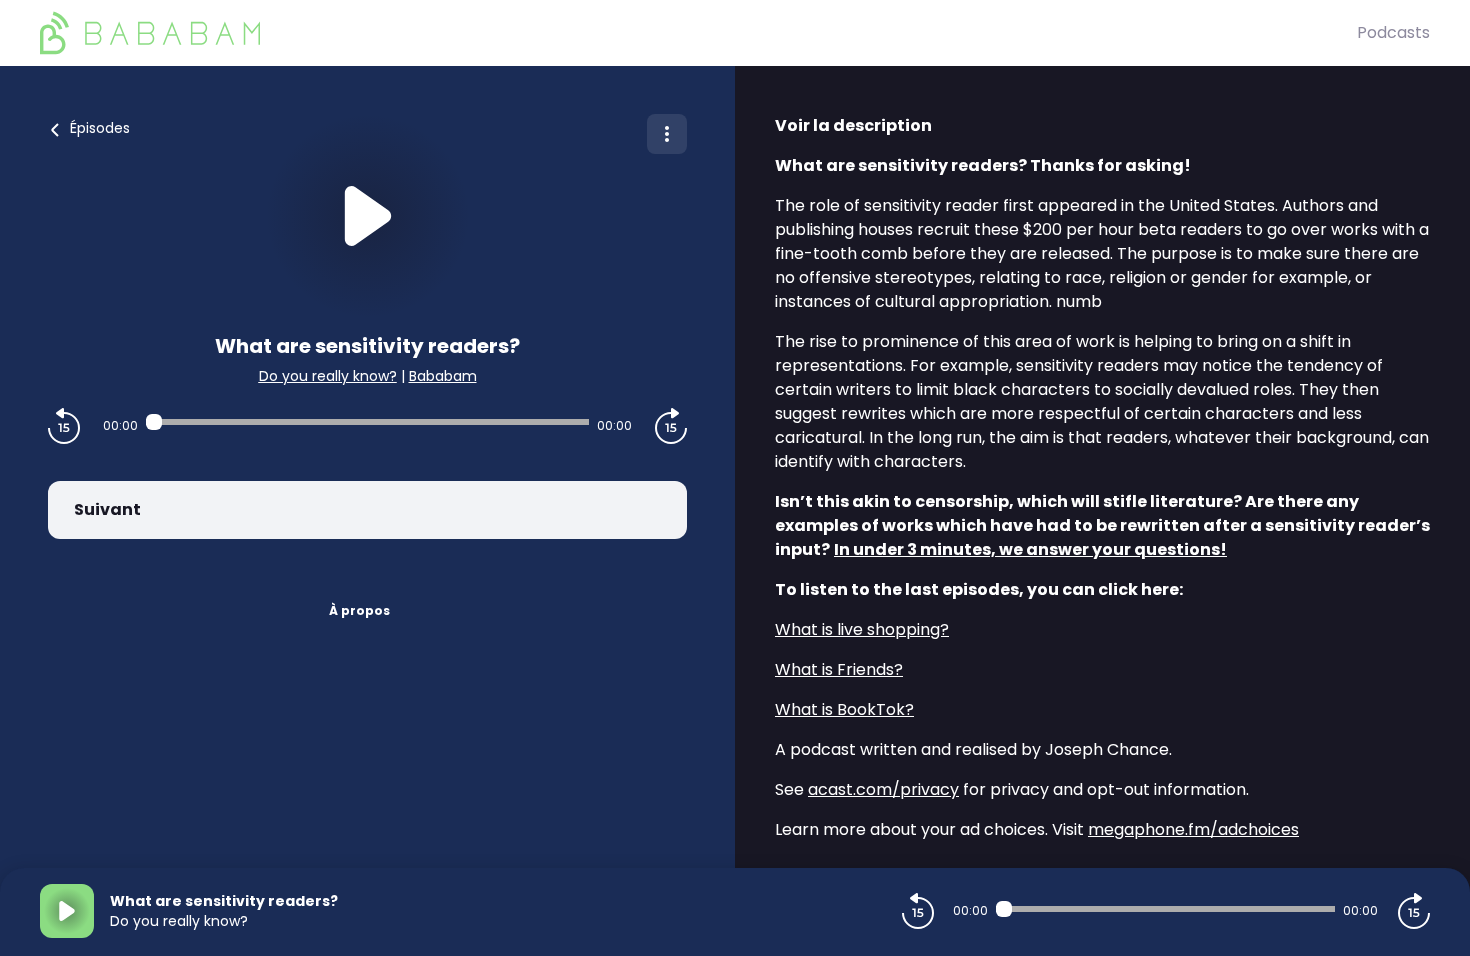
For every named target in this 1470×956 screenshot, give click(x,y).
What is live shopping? (862, 629)
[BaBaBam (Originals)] (698, 33)
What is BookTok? (844, 709)
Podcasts (1393, 32)
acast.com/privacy (883, 789)
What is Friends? (839, 669)
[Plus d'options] (667, 134)
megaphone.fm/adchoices (1193, 829)
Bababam (443, 376)
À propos (359, 610)
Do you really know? (328, 376)
